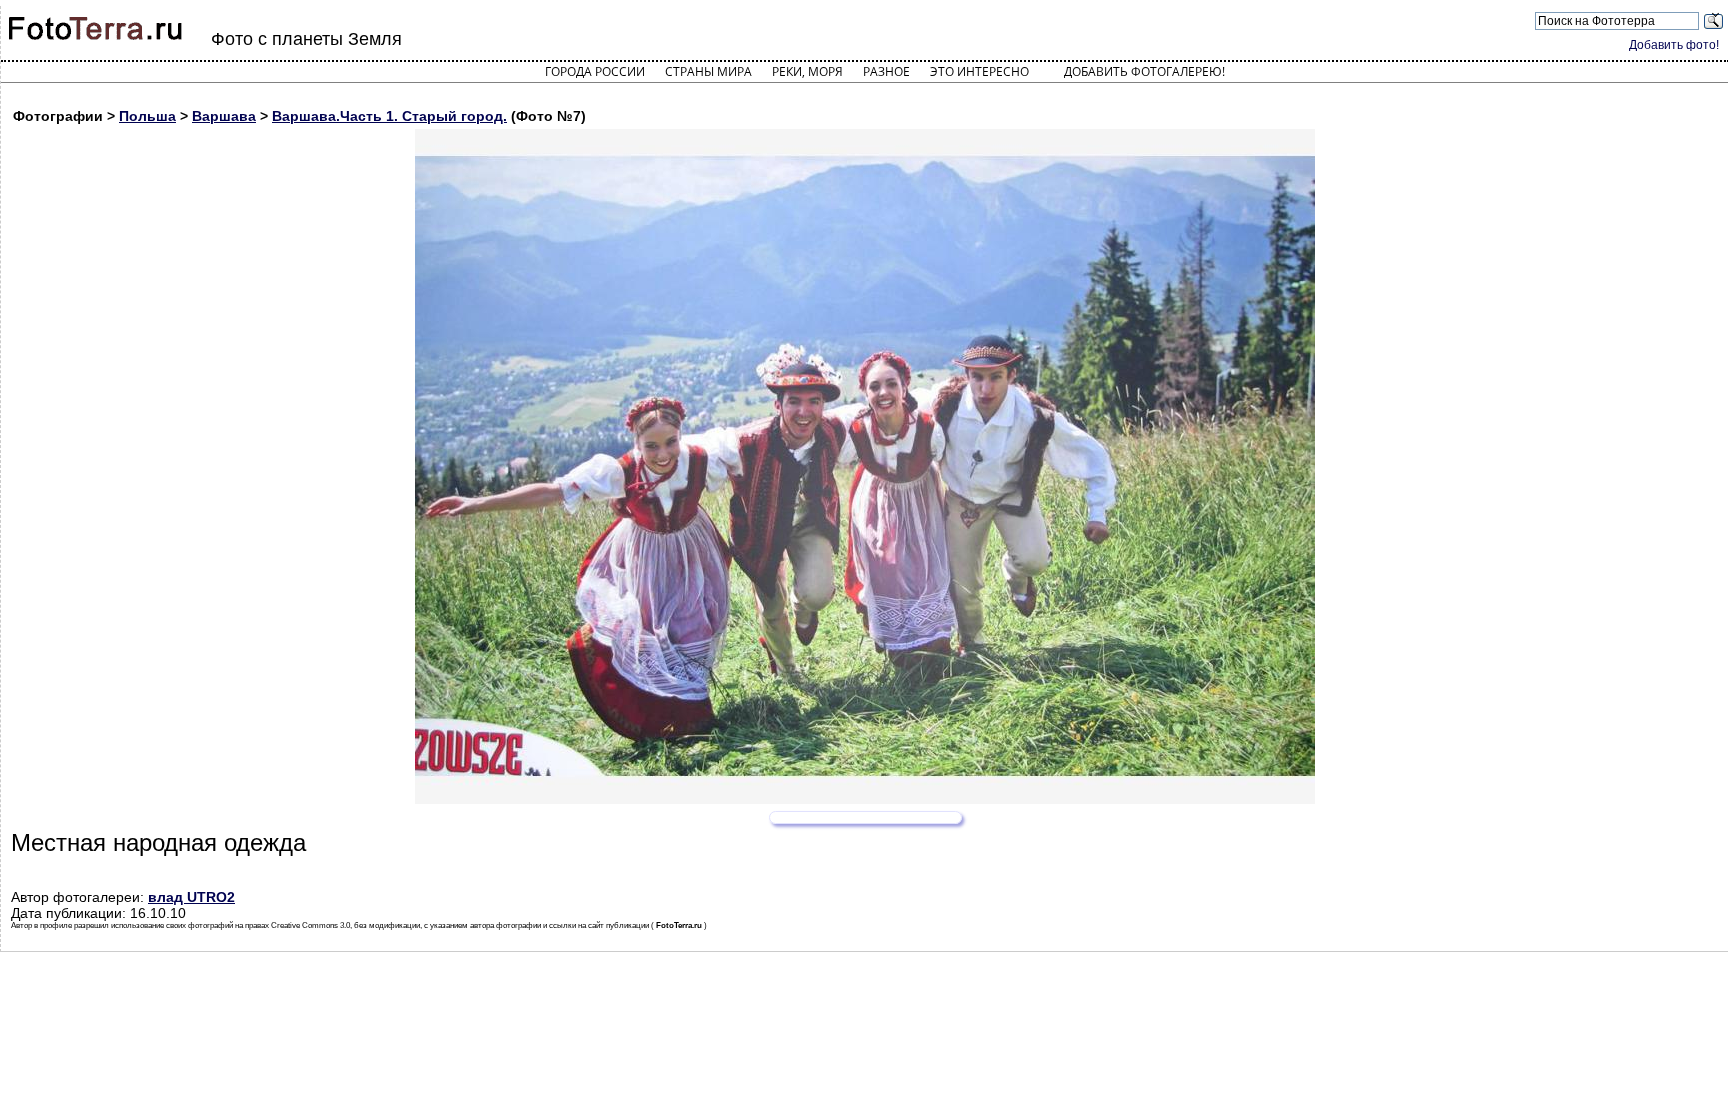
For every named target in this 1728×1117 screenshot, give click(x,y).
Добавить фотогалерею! (1144, 71)
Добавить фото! (1674, 45)
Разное (886, 71)
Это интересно (979, 71)
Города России (595, 71)
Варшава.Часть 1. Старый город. (389, 116)
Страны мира (708, 71)
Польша (147, 116)
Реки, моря (807, 71)
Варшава (224, 116)
